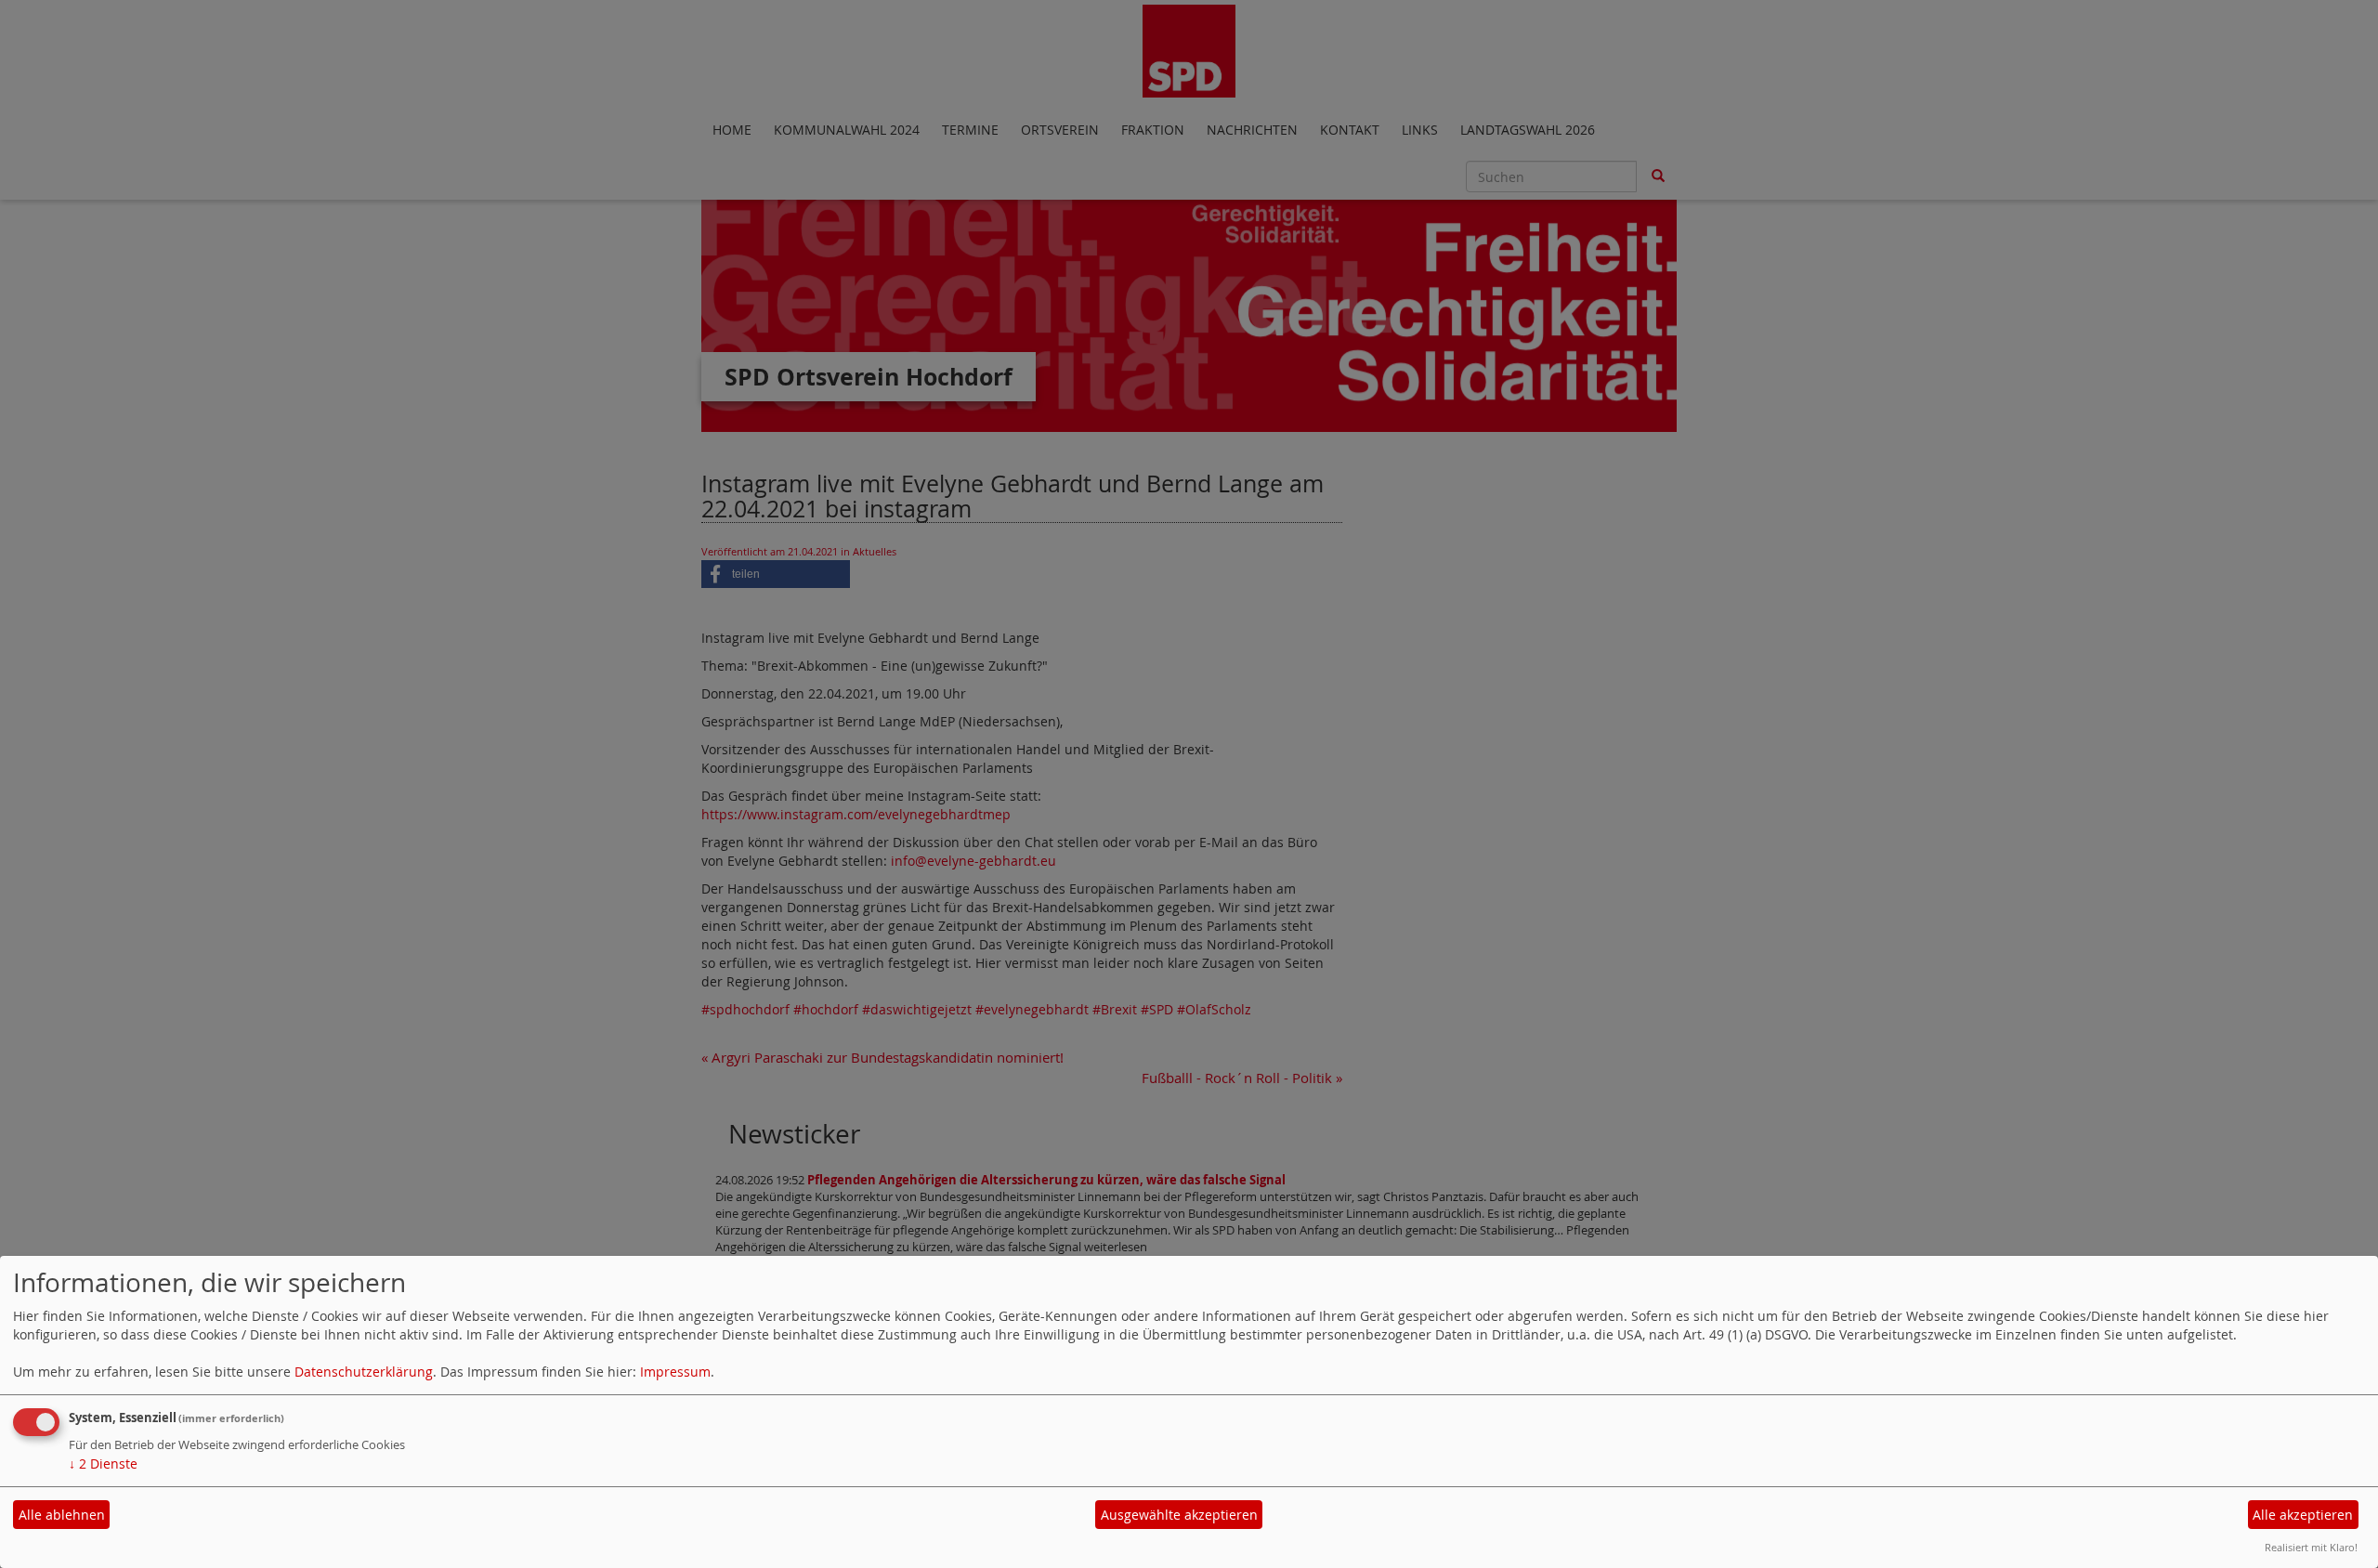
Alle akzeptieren (2303, 1515)
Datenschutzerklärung (364, 1372)
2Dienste (103, 1463)
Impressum (675, 1372)
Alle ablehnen (62, 1515)
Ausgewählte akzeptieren (1179, 1515)
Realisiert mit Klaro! (2311, 1547)
